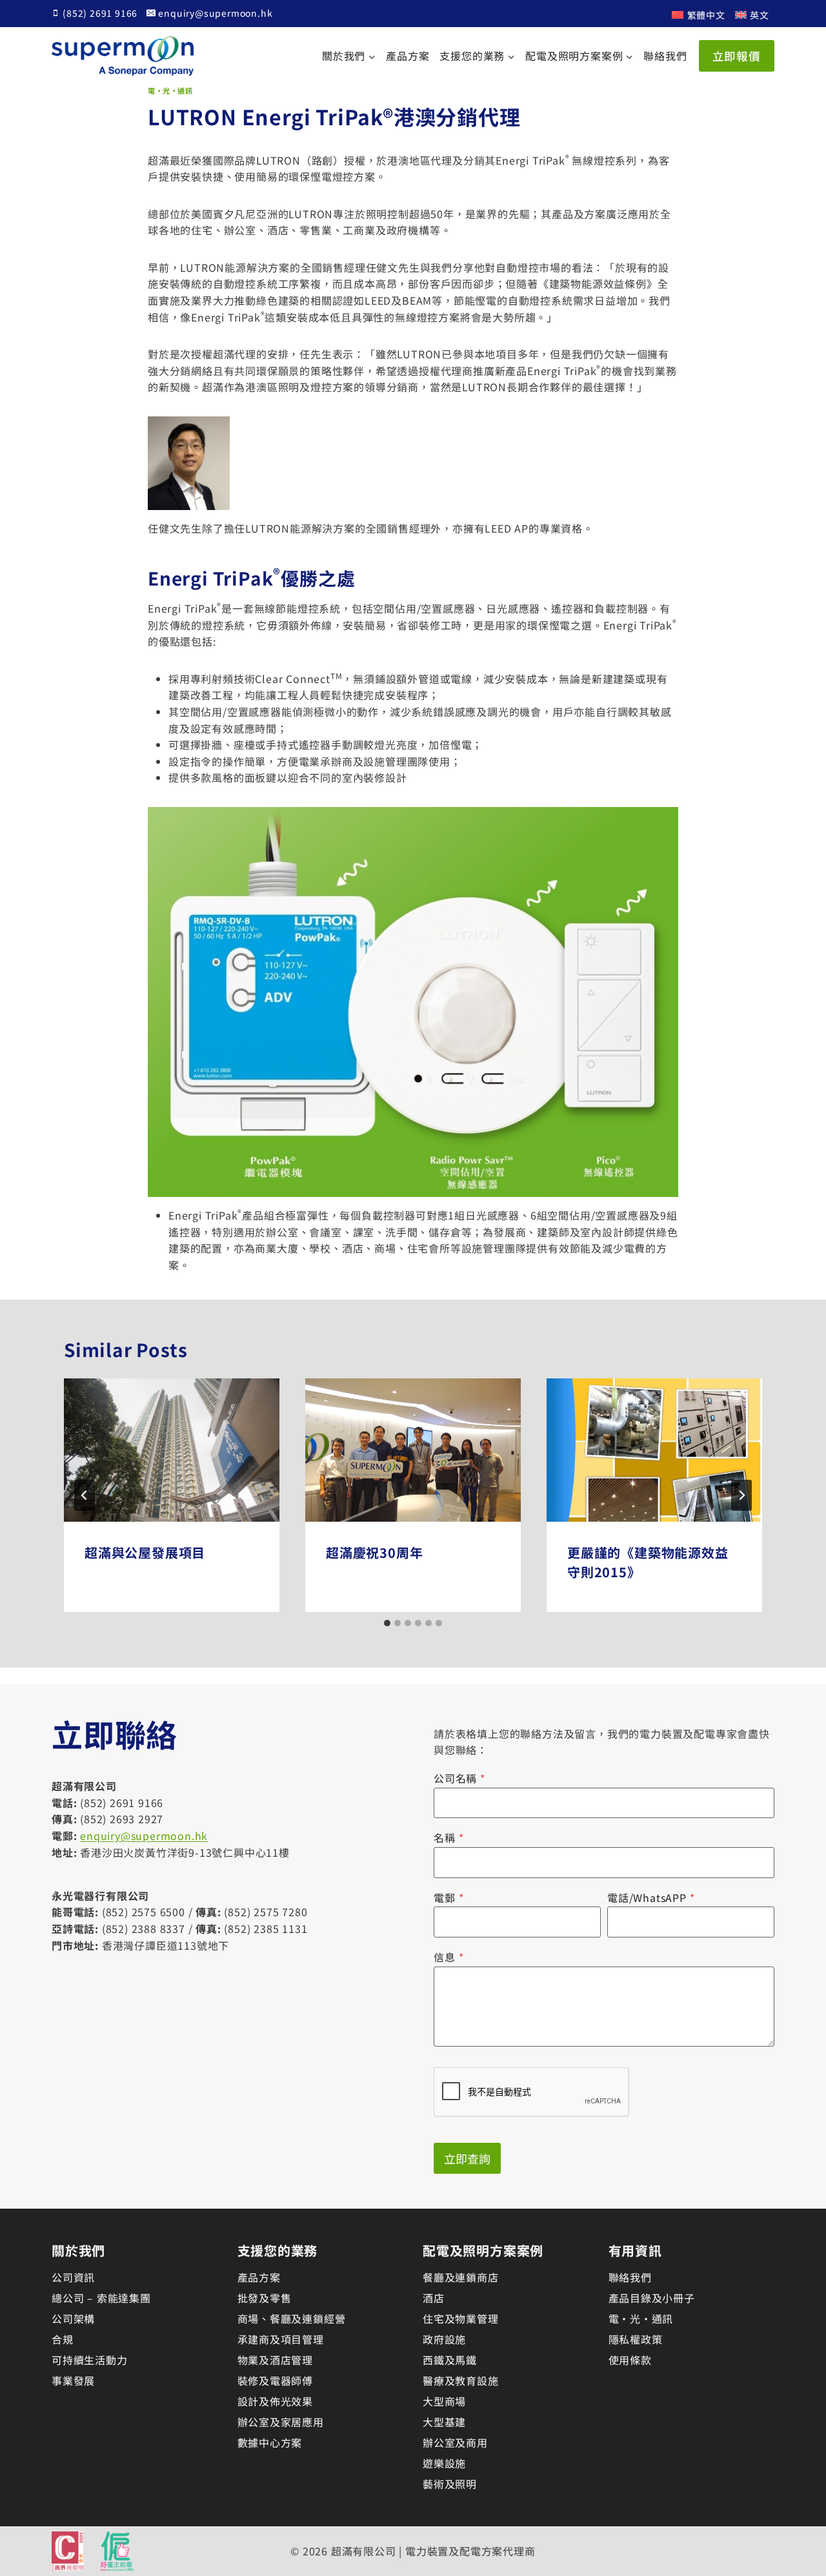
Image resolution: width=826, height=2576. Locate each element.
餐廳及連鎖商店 (461, 2277)
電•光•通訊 (170, 90)
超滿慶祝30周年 (374, 1552)
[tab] (387, 1623)
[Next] (741, 1495)
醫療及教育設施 (461, 2380)
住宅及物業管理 (461, 2318)
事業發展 (73, 2380)
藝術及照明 (450, 2484)
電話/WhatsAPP (651, 1897)
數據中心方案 (270, 2442)
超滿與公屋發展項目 (145, 1552)
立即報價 (737, 56)
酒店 (434, 2298)
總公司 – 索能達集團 (101, 2298)
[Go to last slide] (85, 1495)
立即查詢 (467, 2158)
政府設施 (444, 2339)
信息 (448, 1957)
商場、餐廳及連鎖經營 (292, 2318)
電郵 (448, 1897)
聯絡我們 (665, 56)
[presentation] (172, 1450)
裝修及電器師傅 (276, 2380)
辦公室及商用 (455, 2442)
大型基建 (444, 2422)
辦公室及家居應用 (281, 2422)
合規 (63, 2339)
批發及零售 (265, 2298)
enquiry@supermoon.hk (144, 1835)
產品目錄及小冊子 (652, 2298)
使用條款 (630, 2360)
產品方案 (408, 56)
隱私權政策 (636, 2339)
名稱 (448, 1837)
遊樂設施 (444, 2463)
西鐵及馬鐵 (450, 2360)
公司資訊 (73, 2277)
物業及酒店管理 (276, 2360)
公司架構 (73, 2318)
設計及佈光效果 (276, 2401)
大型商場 (444, 2401)
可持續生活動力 (90, 2360)
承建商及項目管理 (281, 2339)
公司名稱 (459, 1778)
